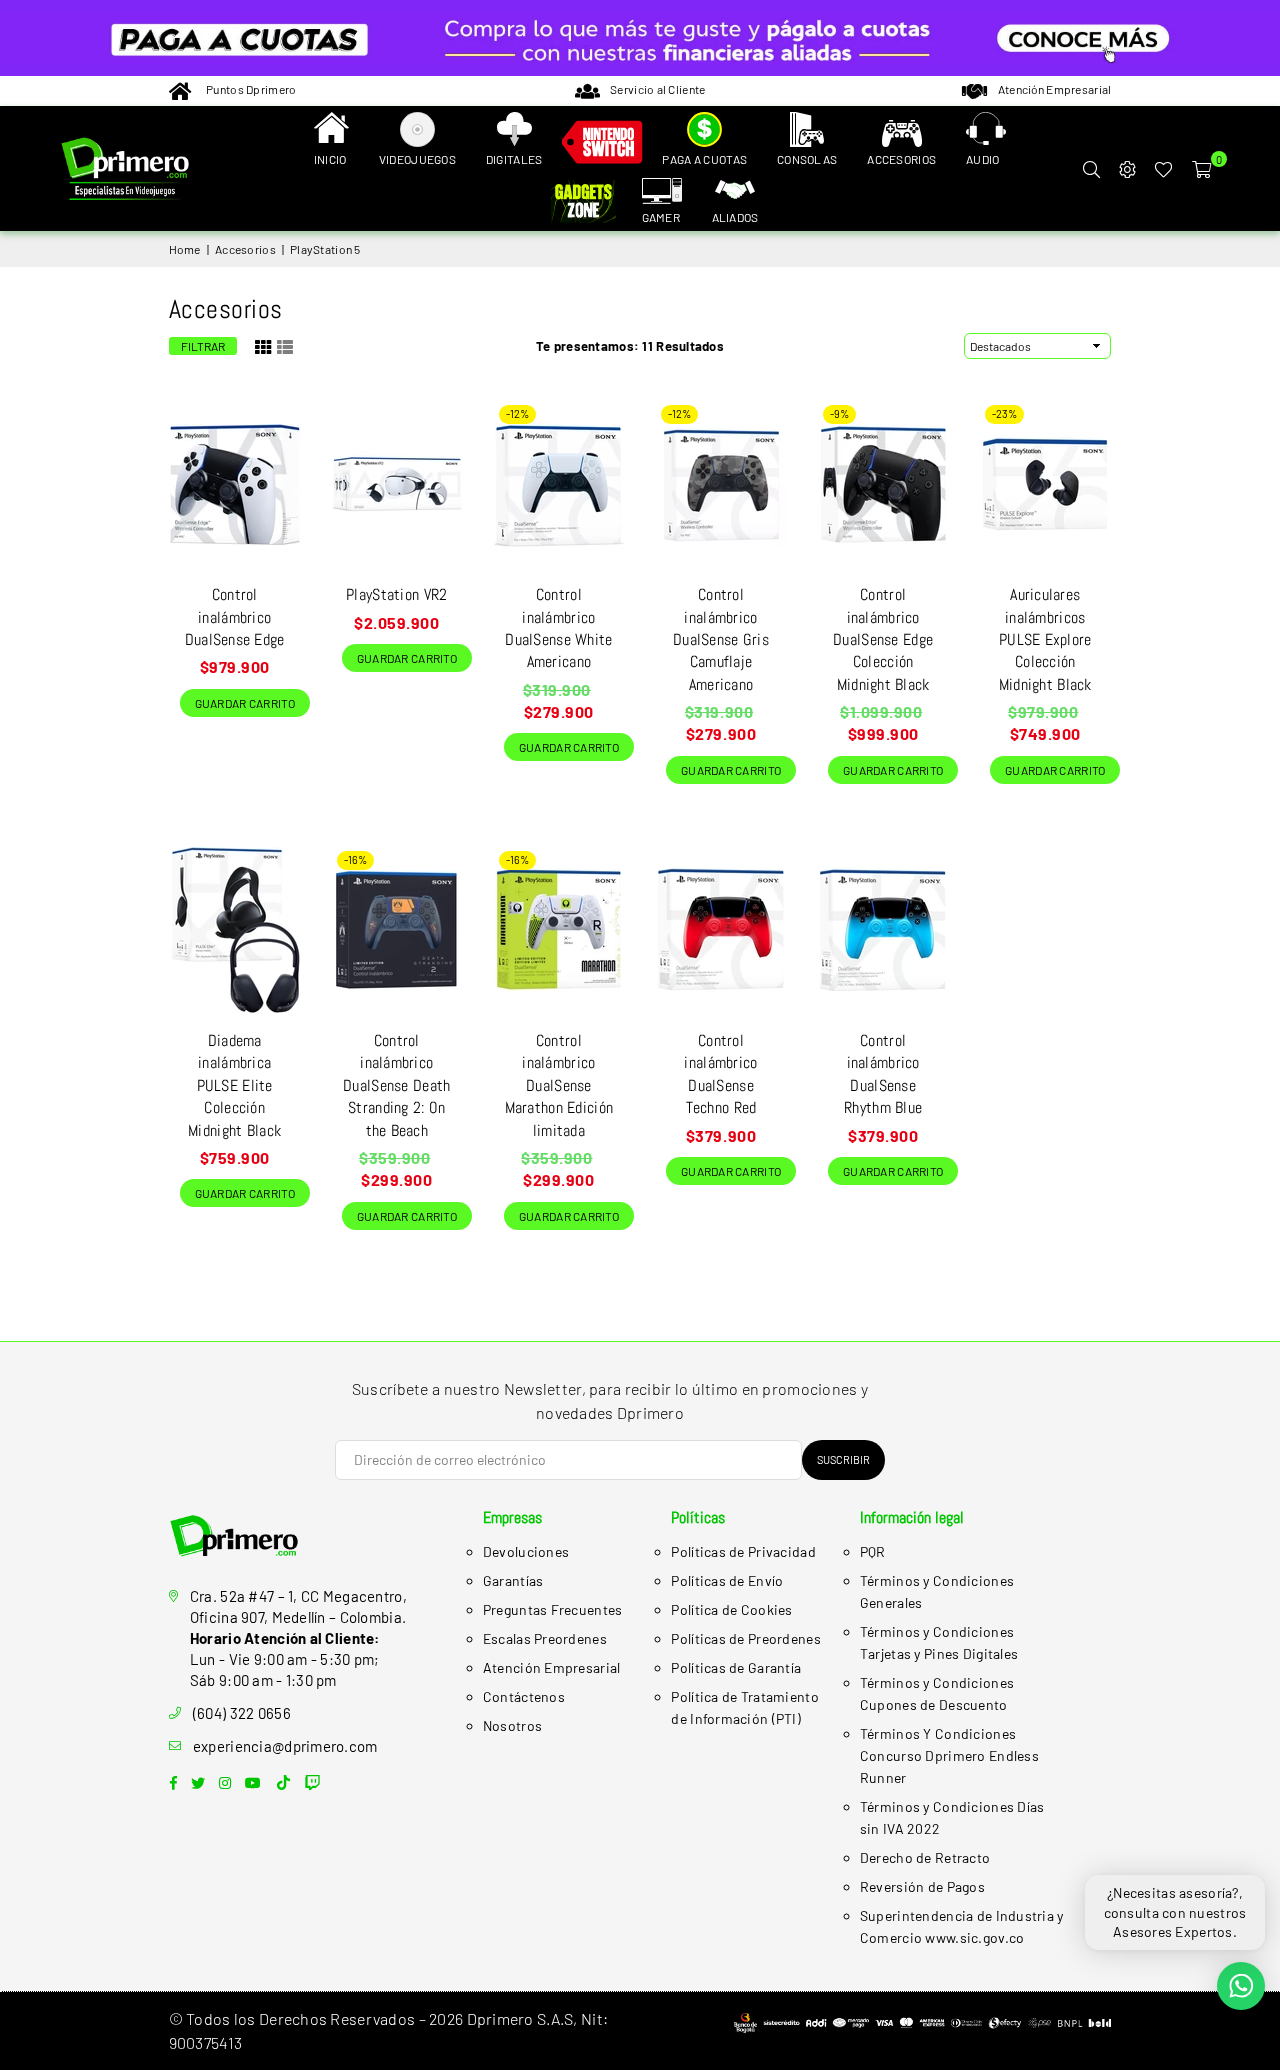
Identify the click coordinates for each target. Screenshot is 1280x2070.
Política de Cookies (731, 1609)
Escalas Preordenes (545, 1638)
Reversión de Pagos (922, 1886)
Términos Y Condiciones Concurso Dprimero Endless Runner (949, 1755)
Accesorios (245, 249)
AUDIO (982, 159)
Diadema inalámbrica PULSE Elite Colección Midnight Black (234, 1085)
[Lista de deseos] (1163, 169)
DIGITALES (514, 159)
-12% (517, 413)
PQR (873, 1551)
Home (185, 249)
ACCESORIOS (901, 159)
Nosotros (512, 1725)
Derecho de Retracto (925, 1857)
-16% (355, 859)
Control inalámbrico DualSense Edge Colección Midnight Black (883, 639)
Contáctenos (524, 1696)
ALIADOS (735, 217)
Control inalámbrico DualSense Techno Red (720, 1074)
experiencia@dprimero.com (285, 1746)
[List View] (285, 344)
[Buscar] (1091, 169)
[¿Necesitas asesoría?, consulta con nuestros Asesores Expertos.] (1241, 1986)
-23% (1004, 413)
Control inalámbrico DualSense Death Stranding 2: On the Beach (396, 1085)
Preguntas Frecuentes (553, 1609)
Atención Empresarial (552, 1667)
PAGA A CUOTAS (704, 159)
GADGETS (587, 203)
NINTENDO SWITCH (602, 145)
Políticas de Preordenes (745, 1638)
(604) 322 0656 (242, 1713)
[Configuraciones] (1127, 169)
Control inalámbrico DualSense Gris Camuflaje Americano (721, 639)
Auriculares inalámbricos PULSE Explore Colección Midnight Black (1045, 639)
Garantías (513, 1580)
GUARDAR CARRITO (240, 699)
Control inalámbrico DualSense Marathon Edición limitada (559, 1085)
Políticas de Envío (727, 1580)
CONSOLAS (807, 159)
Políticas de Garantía (736, 1667)
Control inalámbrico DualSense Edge (235, 617)
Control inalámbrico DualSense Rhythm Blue (883, 1074)
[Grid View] (263, 344)
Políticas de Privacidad (743, 1551)
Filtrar (203, 346)
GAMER (661, 217)
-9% (839, 413)
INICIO (330, 159)
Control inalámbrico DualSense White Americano (558, 628)
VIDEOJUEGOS (417, 159)
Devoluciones (526, 1551)
